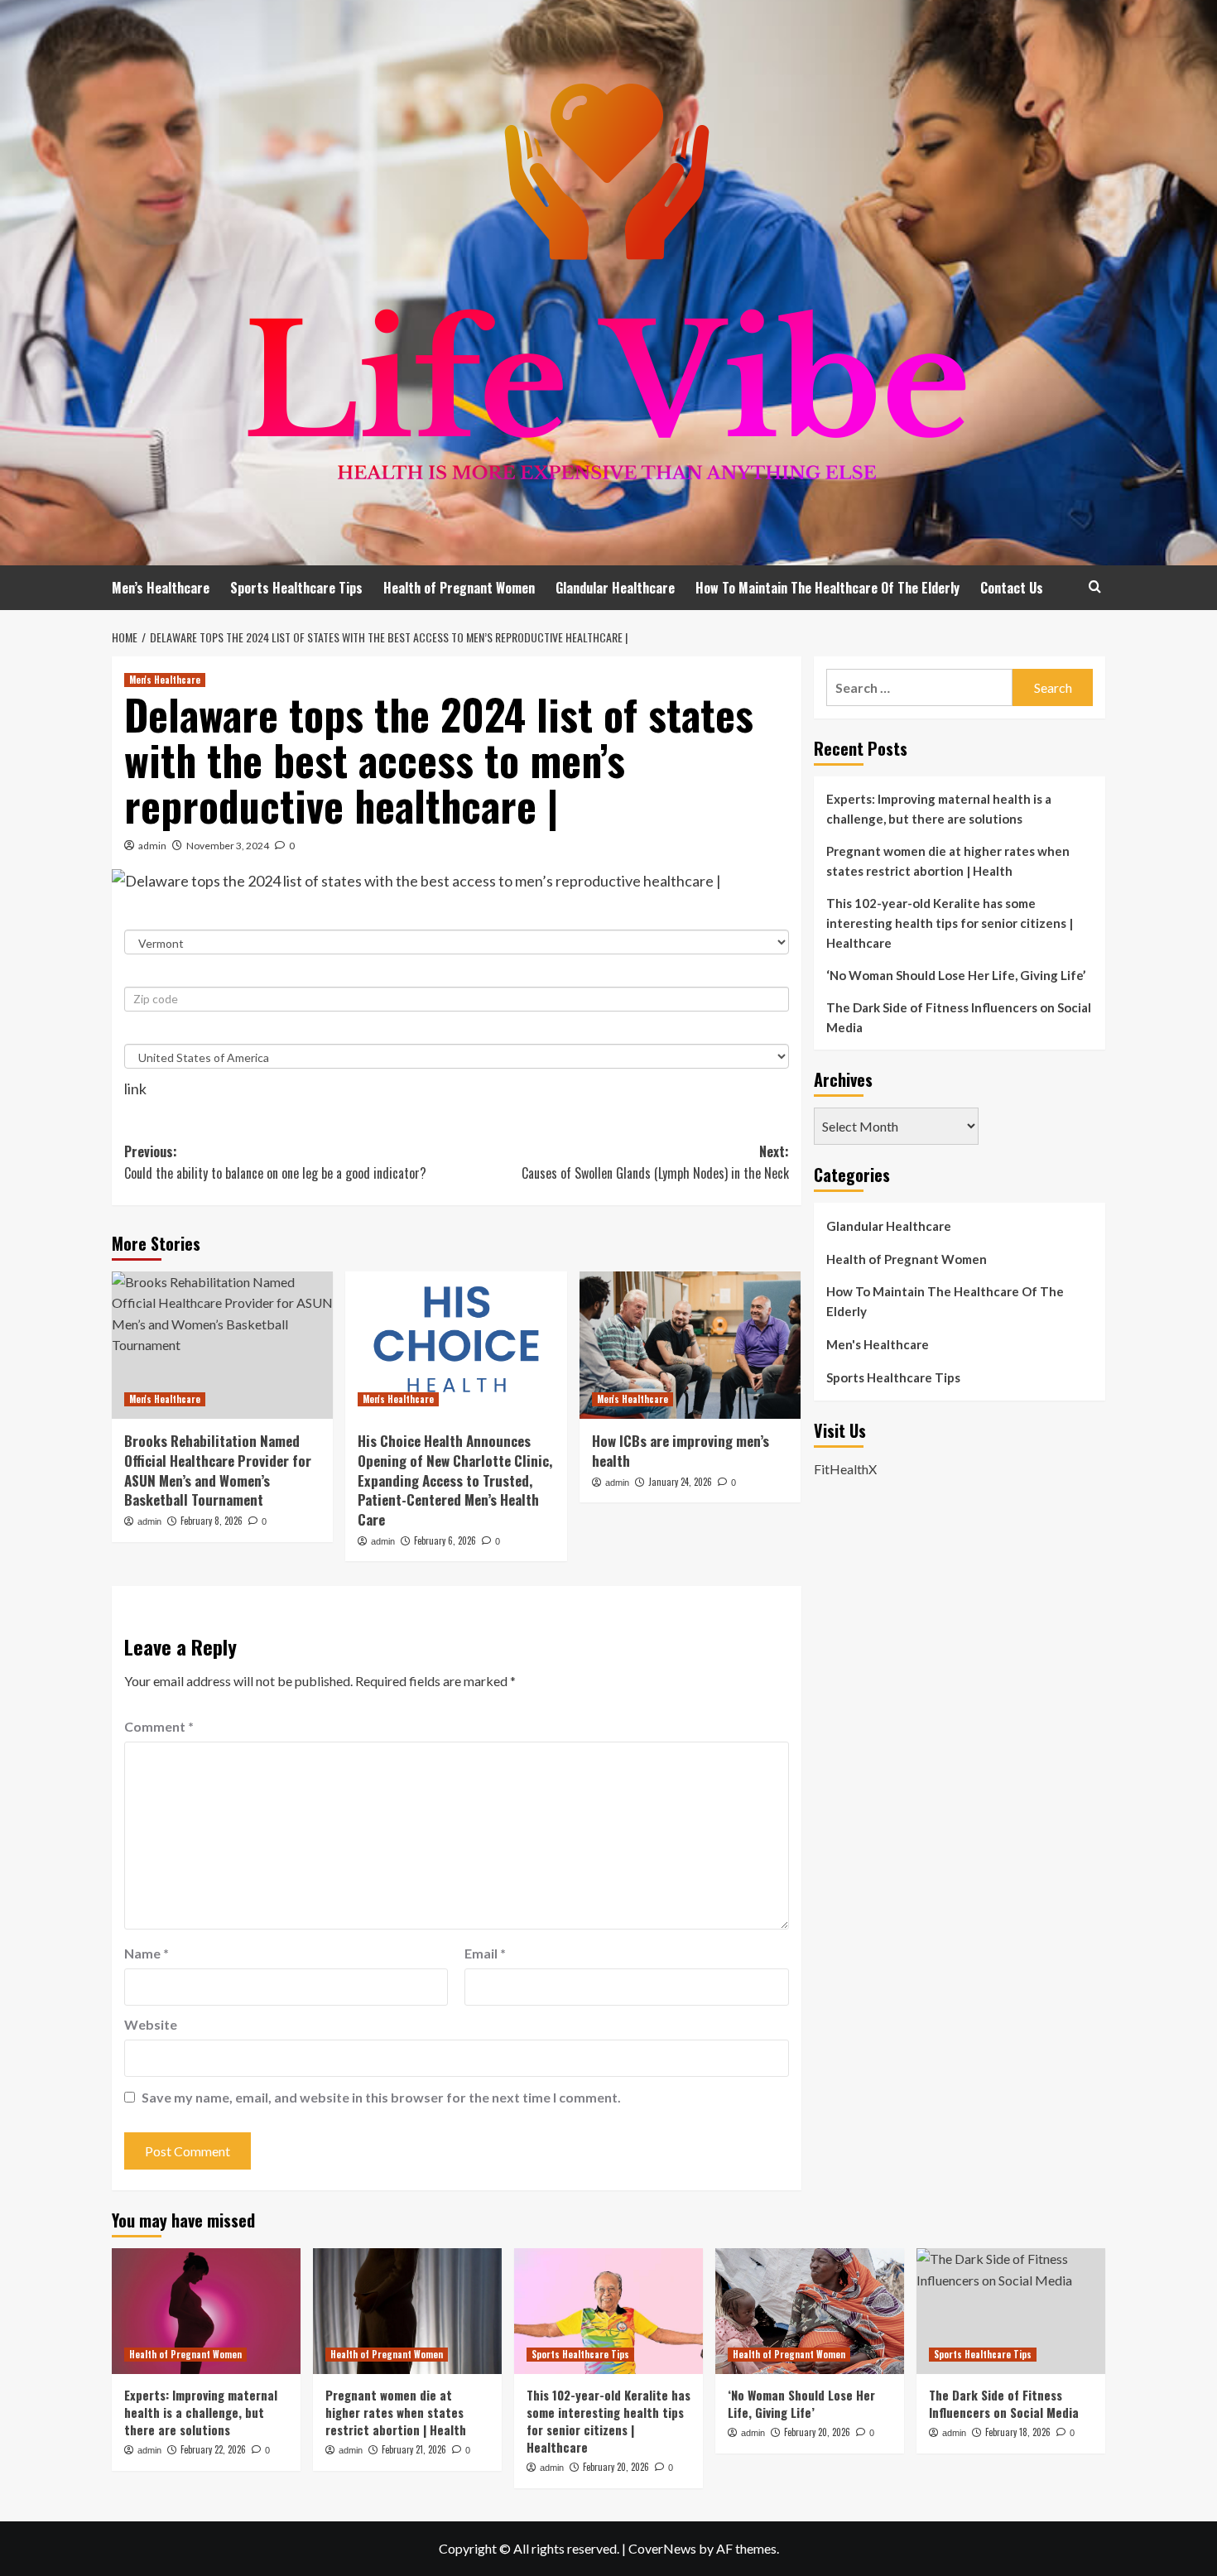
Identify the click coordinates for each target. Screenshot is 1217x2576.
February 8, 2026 (212, 1521)
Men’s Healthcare (161, 588)
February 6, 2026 (445, 1540)
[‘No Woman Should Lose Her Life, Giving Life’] (810, 2311)
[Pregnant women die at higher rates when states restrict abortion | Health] (407, 2311)
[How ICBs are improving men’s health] (690, 1345)
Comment (159, 1726)
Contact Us (1012, 588)
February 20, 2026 (616, 2467)
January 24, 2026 (680, 1482)
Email (485, 1953)
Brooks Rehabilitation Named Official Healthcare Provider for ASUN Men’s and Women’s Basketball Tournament (218, 1470)
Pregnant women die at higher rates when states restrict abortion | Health (948, 861)
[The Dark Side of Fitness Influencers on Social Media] (1011, 2311)
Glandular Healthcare (615, 588)
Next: (655, 1162)
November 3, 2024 (228, 846)
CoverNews (662, 2548)
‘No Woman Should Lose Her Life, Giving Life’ (956, 975)
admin (152, 846)
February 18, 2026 (1018, 2432)
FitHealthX (845, 1468)
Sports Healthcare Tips (296, 588)
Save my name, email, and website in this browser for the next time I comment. (381, 2097)
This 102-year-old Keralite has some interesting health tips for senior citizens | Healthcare (950, 923)
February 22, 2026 (213, 2449)
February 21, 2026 (414, 2449)
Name (147, 1953)
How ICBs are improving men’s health (681, 1451)
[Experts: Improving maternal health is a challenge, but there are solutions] (206, 2311)
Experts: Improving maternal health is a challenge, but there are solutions (939, 809)
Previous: (275, 1162)
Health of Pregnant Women (459, 588)
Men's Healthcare (165, 680)
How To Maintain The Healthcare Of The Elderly (827, 588)
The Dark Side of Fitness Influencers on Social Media (959, 1017)
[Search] (1095, 586)
